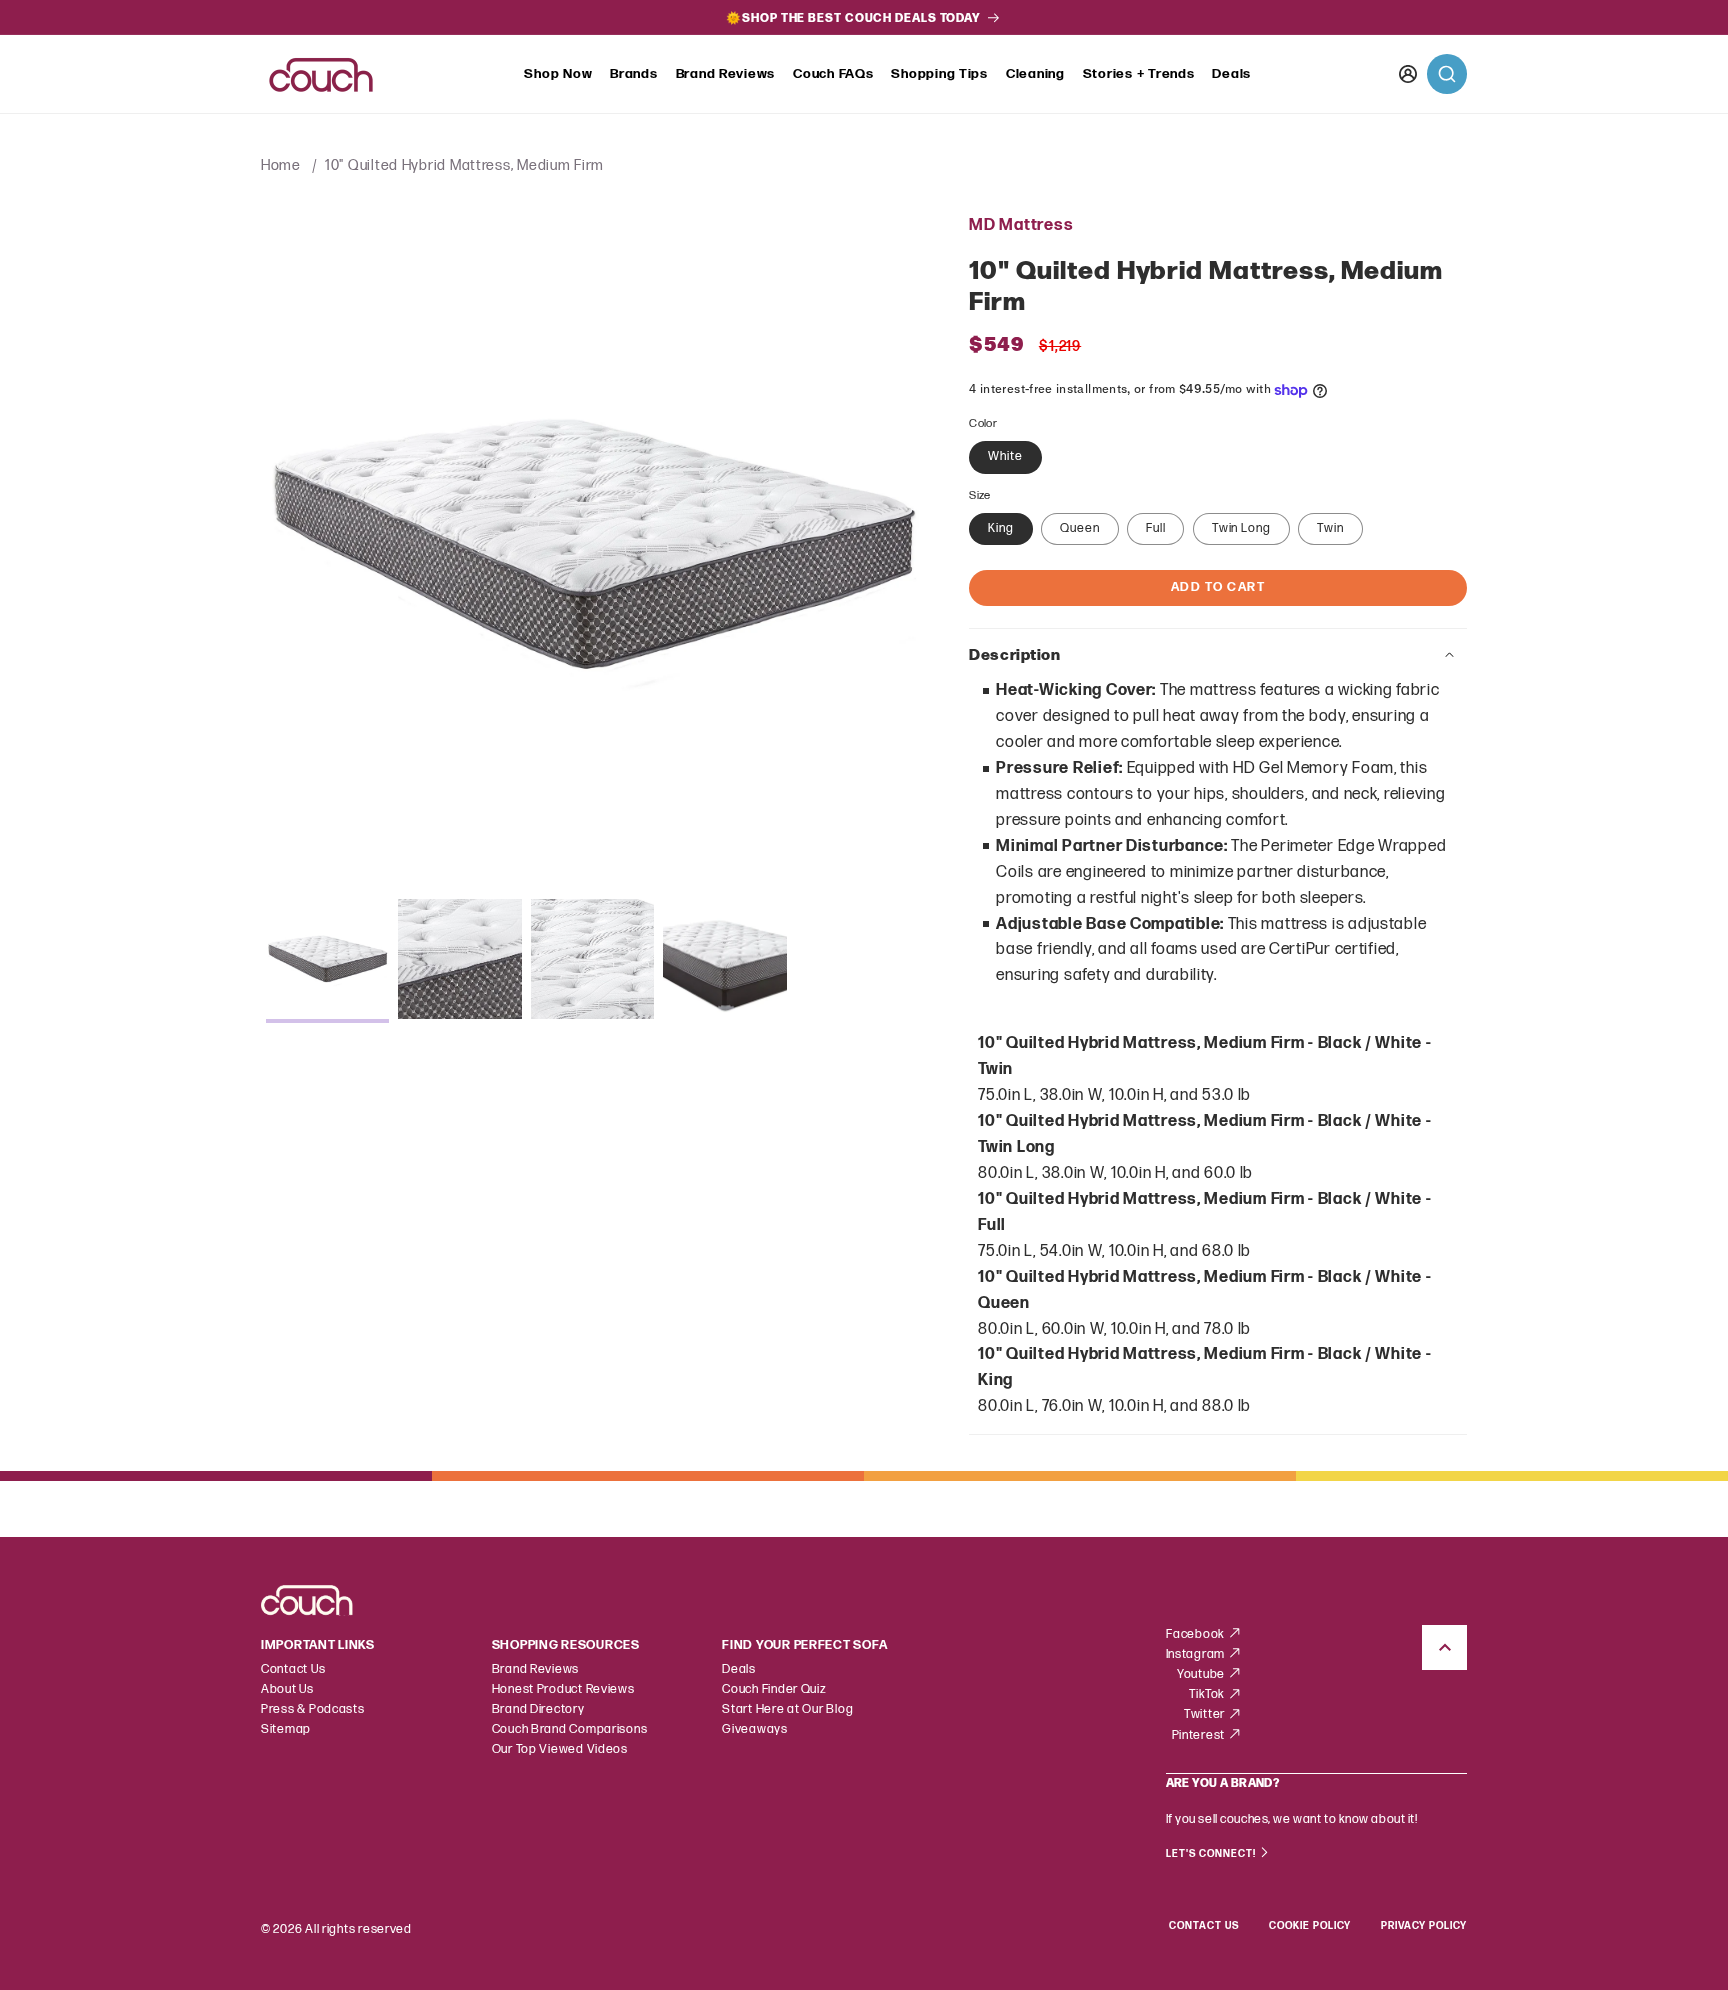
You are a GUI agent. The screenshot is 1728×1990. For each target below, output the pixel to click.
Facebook (1197, 1634)
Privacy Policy (1424, 1926)
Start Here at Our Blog (787, 1709)
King (1001, 528)
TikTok (1208, 1694)
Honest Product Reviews (563, 1689)
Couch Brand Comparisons (570, 1729)
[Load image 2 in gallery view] (460, 961)
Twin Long (1241, 528)
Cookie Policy (1310, 1926)
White (1005, 456)
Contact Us (293, 1669)
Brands (633, 74)
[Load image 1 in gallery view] (328, 961)
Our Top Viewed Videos (560, 1749)
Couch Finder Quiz (774, 1689)
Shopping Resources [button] (566, 1645)
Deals (1231, 74)
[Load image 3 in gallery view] (593, 961)
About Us (287, 1689)
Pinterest (1200, 1735)
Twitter (1206, 1714)
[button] (558, 75)
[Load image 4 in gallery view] (725, 961)
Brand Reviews (725, 74)
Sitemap (286, 1729)
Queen (1080, 528)
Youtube (1202, 1674)
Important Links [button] (318, 1645)
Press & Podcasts (313, 1709)
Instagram (1197, 1654)
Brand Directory (538, 1709)
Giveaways (755, 1729)
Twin (1330, 528)
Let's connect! (1212, 1854)
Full (1156, 528)
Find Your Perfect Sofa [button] (804, 1645)
